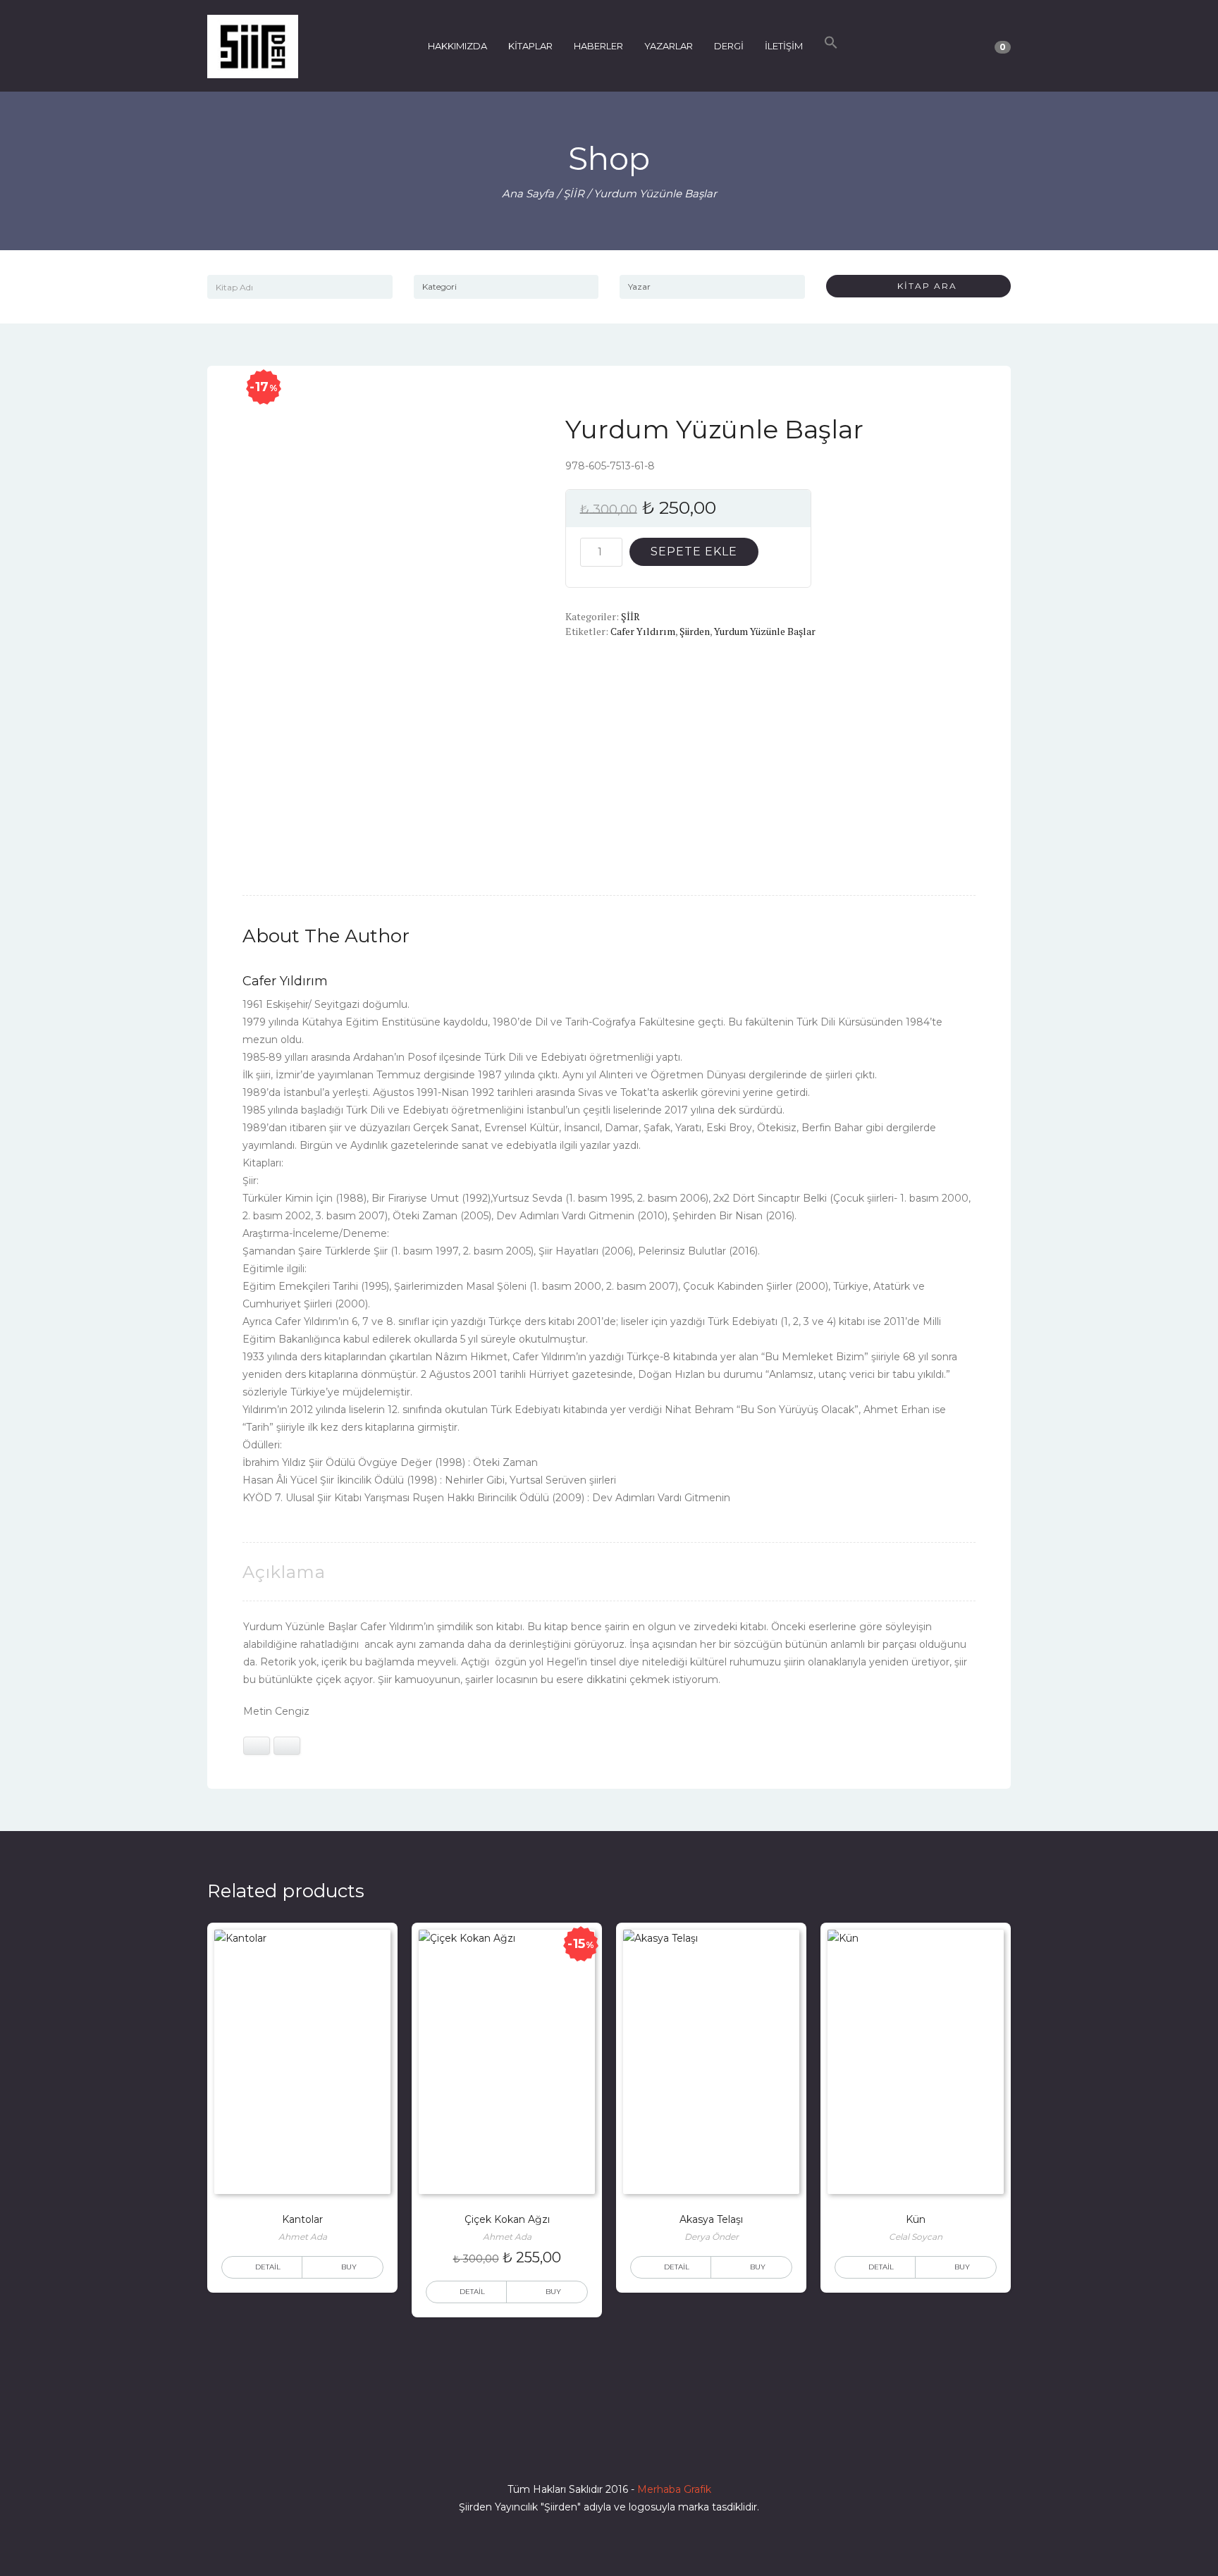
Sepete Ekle (694, 551)
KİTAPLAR (530, 46)
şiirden (695, 631)
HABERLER (598, 46)
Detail (268, 2267)
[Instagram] (609, 2449)
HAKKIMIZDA (457, 46)
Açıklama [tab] (284, 1572)
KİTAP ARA (922, 286)
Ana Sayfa (528, 193)
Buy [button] (553, 2292)
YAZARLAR (669, 46)
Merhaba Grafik (674, 2489)
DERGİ (729, 46)
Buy (349, 2267)
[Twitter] (584, 2449)
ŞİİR (574, 193)
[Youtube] (634, 2449)
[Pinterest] (660, 2449)
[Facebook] (558, 2449)
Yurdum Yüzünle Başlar (765, 631)
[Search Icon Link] (831, 46)
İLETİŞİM (784, 46)
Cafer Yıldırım (643, 631)
